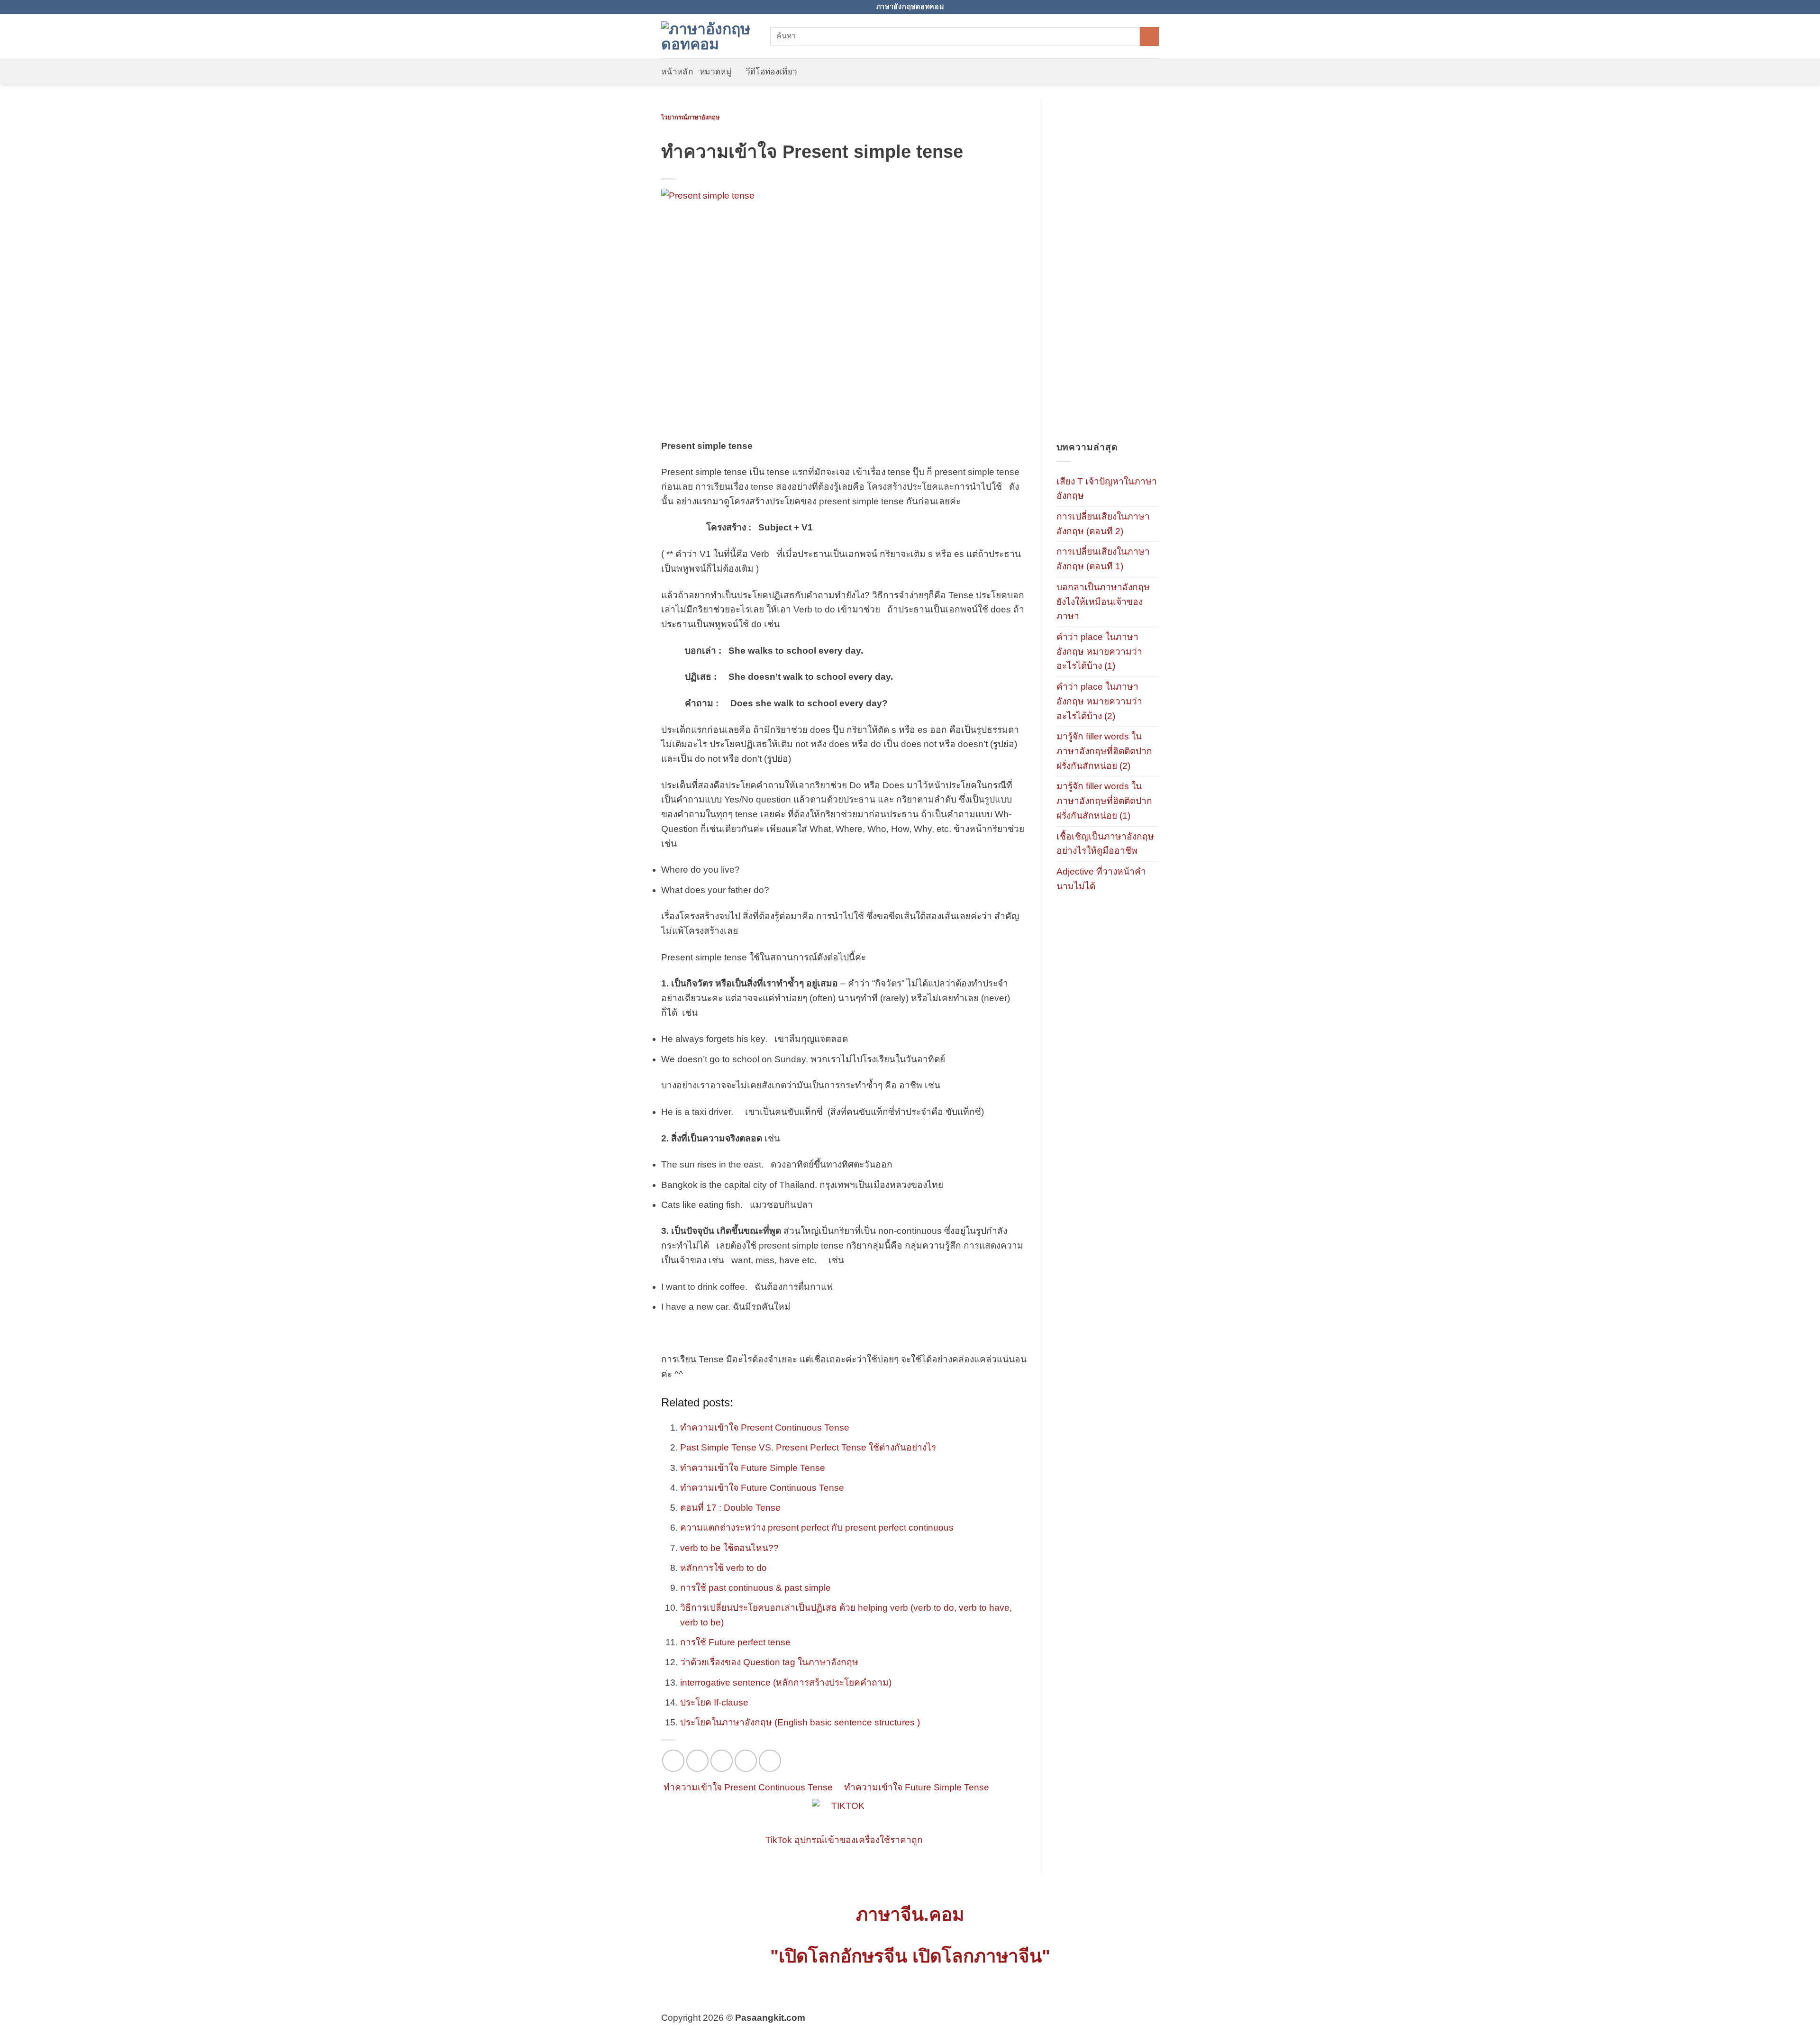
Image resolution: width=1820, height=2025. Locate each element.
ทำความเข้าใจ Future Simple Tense (753, 1468)
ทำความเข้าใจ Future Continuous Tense (762, 1488)
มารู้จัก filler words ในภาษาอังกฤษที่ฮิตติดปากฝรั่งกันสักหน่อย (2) (1104, 751)
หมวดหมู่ (715, 72)
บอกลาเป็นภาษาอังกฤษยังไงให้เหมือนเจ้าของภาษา (1103, 602)
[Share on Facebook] (673, 1761)
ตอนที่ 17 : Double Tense (730, 1508)
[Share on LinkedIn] (770, 1761)
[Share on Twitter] (697, 1761)
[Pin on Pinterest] (746, 1761)
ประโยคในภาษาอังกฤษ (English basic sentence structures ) (800, 1722)
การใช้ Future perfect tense (735, 1642)
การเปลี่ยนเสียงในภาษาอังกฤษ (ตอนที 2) (1103, 524)
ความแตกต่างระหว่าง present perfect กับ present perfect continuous (817, 1528)
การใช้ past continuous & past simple (755, 1588)
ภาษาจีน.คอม (910, 1914)
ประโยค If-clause (714, 1702)
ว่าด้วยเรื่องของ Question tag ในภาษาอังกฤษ (769, 1662)
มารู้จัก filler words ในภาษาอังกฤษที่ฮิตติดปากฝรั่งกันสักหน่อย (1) (1104, 801)
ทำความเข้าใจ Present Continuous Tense (765, 1428)
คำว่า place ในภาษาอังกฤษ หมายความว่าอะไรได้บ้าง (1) (1099, 651)
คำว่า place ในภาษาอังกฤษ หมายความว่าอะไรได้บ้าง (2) (1099, 701)
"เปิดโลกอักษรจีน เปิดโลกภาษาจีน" (910, 1956)
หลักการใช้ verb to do (723, 1568)
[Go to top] (1798, 2011)
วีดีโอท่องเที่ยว (772, 72)
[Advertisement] (1108, 270)
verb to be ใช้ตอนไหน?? (729, 1548)
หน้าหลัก (677, 72)
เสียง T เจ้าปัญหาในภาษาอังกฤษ (1107, 489)
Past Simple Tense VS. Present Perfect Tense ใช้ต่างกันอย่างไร (808, 1447)
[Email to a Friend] (722, 1761)
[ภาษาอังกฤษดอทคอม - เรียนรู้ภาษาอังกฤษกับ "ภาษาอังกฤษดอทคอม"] (709, 36)
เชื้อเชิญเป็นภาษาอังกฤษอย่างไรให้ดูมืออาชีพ (1105, 844)
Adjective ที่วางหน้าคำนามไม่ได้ (1101, 879)
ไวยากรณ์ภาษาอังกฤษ (690, 117)
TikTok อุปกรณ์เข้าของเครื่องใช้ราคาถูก (844, 1840)
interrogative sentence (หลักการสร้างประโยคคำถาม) (786, 1683)
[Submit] (1149, 36)
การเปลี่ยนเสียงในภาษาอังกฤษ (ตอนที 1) (1103, 559)
